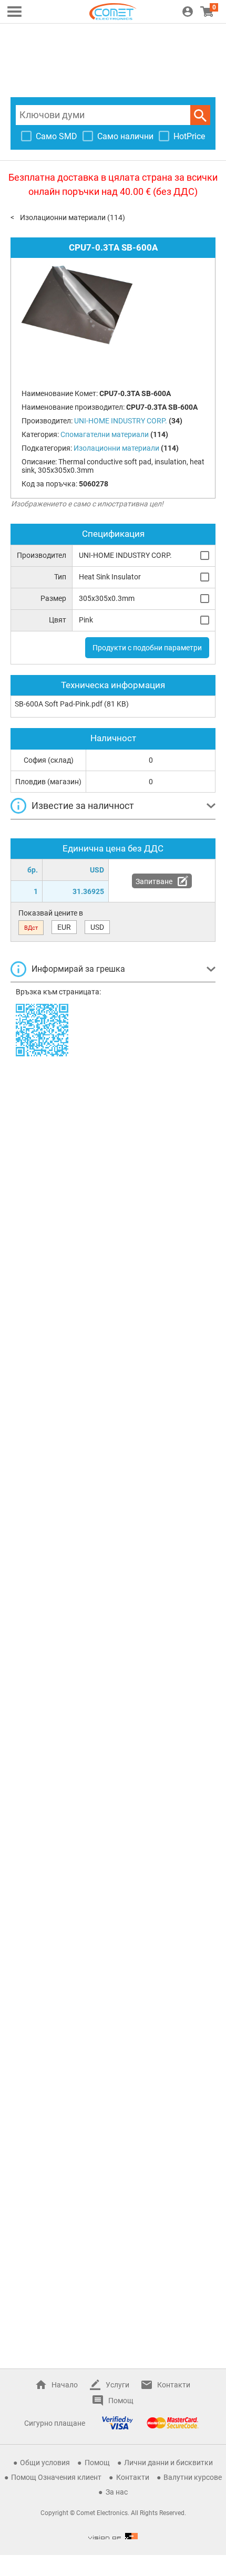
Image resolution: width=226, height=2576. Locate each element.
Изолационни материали (63, 217)
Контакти (174, 2385)
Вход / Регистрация (188, 12)
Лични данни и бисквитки (168, 2463)
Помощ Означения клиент (56, 2477)
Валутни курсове (193, 2477)
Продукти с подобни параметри (147, 648)
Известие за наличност (83, 806)
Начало (65, 2385)
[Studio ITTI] (113, 2536)
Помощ (121, 2401)
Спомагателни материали (105, 434)
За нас (117, 2492)
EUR (64, 927)
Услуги (117, 2385)
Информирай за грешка (78, 969)
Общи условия (45, 2463)
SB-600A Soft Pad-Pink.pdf (59, 704)
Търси (200, 115)
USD (97, 927)
